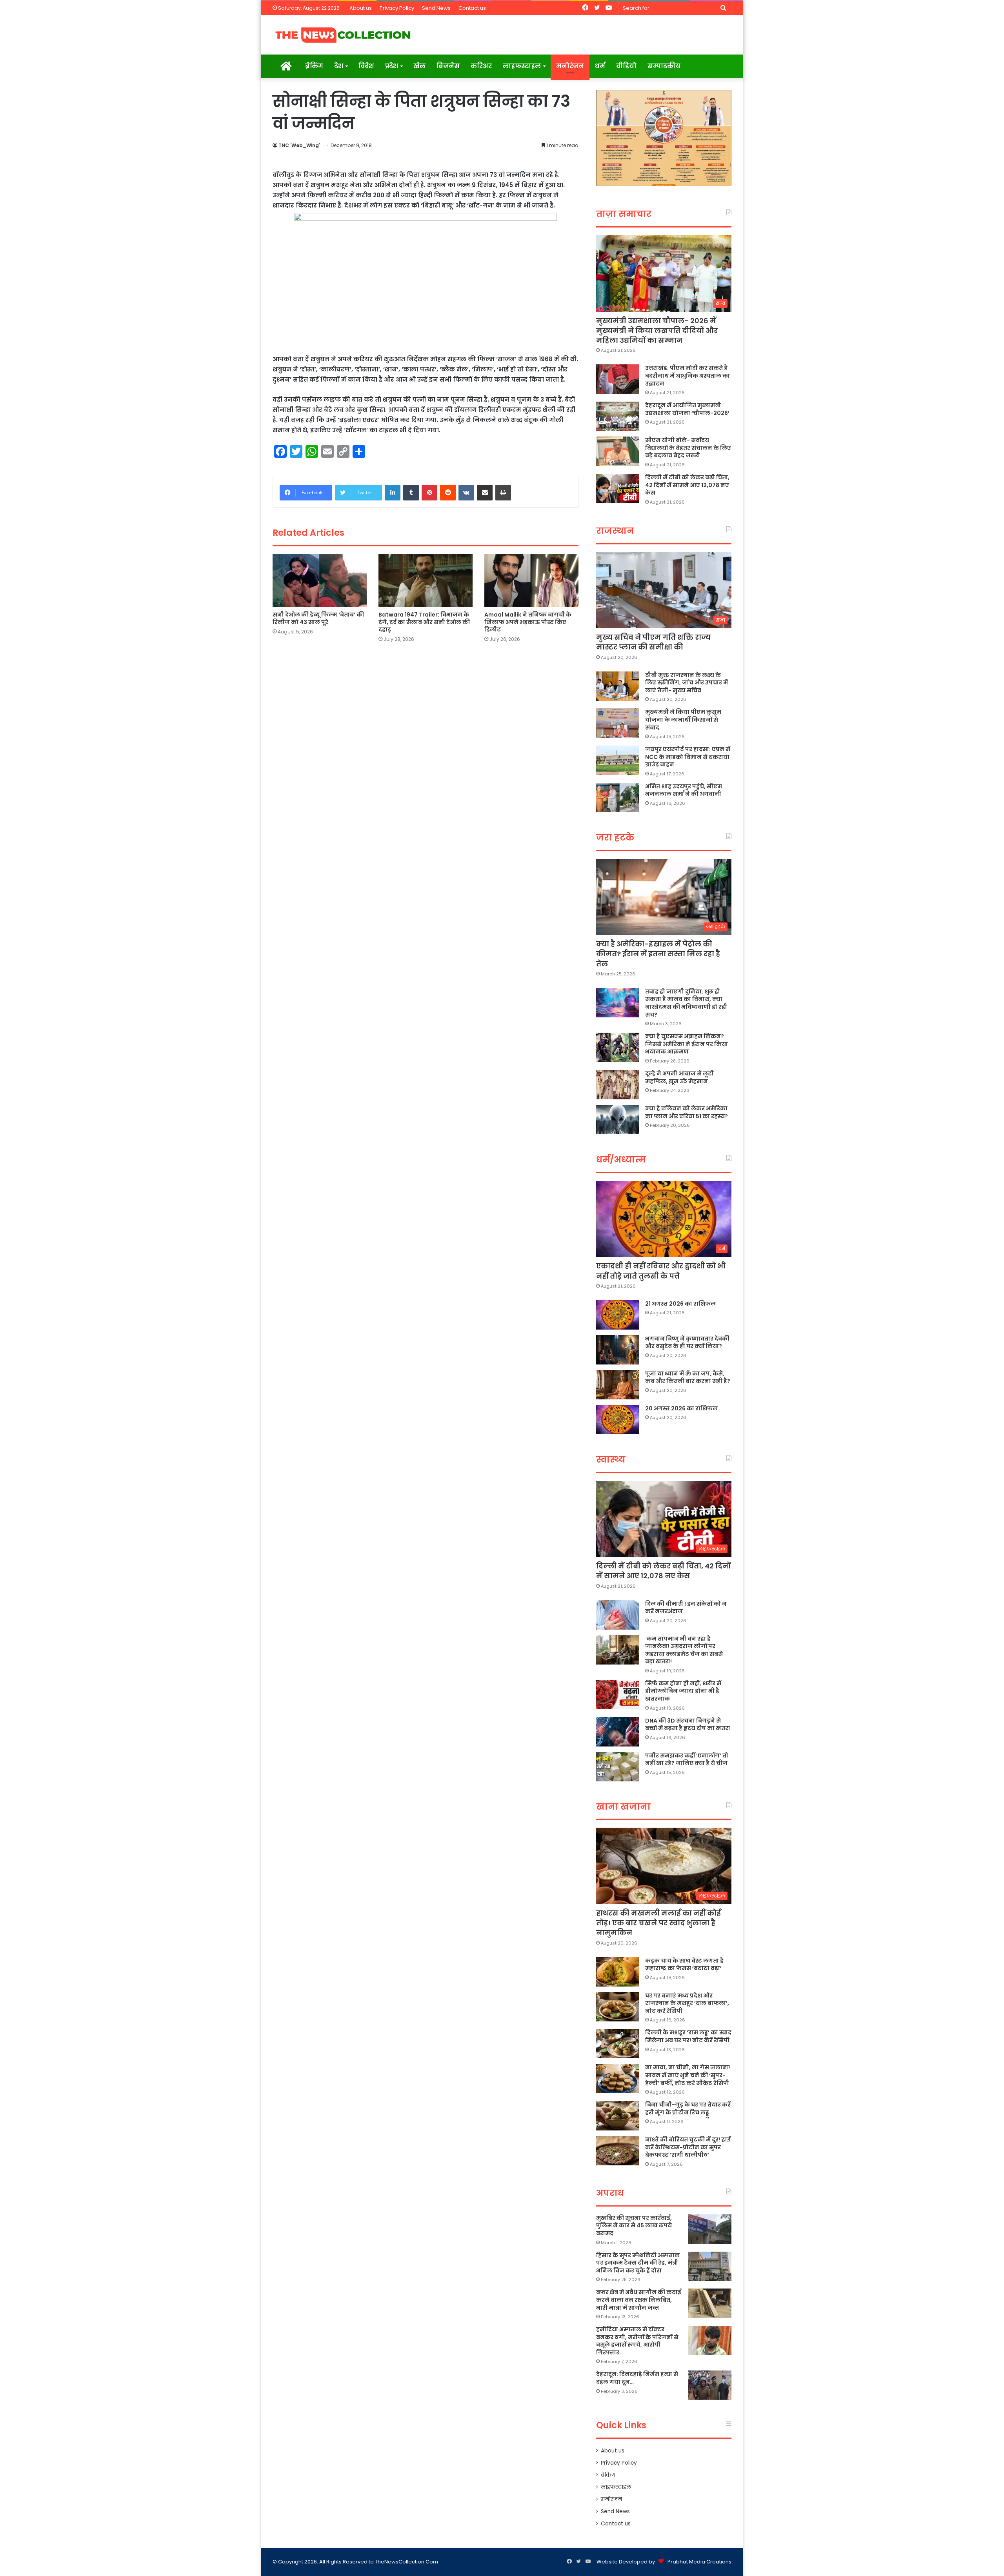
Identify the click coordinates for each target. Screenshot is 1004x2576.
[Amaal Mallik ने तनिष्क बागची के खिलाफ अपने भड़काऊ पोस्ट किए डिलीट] (531, 581)
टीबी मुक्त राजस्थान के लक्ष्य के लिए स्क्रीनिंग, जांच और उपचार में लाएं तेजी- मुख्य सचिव (687, 683)
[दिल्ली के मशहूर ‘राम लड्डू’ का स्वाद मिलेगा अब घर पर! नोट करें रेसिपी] (618, 2044)
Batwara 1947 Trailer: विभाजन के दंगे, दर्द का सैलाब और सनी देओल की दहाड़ (424, 622)
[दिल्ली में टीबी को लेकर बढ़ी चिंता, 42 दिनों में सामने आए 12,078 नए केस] (618, 488)
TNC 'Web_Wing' (299, 145)
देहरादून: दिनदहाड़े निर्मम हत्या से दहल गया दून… (637, 2378)
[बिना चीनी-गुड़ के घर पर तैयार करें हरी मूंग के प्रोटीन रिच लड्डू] (618, 2116)
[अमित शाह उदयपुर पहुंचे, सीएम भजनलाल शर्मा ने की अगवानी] (618, 798)
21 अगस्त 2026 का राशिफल (680, 1304)
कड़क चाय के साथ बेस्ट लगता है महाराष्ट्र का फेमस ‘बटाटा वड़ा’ (684, 1965)
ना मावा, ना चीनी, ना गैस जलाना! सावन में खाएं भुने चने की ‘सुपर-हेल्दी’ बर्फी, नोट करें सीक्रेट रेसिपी (688, 2075)
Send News (436, 8)
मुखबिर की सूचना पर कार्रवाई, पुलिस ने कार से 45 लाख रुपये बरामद (634, 2226)
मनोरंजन (570, 66)
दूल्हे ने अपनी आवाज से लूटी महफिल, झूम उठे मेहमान (679, 1077)
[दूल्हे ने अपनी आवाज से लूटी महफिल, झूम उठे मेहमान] (618, 1085)
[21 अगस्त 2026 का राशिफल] (618, 1315)
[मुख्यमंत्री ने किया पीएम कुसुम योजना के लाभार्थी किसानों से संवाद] (618, 723)
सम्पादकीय (664, 66)
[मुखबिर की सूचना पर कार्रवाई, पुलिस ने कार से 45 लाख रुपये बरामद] (710, 2229)
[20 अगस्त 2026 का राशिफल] (618, 1420)
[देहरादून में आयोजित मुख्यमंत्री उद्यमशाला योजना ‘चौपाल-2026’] (618, 416)
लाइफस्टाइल (522, 66)
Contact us (472, 8)
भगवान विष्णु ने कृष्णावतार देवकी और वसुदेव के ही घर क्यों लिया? (687, 1343)
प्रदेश (391, 66)
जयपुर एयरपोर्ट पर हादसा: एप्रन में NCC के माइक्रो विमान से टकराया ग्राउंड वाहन (688, 757)
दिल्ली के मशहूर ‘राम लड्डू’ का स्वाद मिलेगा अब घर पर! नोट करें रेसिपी (688, 2036)
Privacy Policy (397, 8)
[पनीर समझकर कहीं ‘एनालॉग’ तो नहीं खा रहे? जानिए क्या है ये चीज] (618, 1767)
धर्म (600, 66)
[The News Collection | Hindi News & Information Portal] (343, 35)
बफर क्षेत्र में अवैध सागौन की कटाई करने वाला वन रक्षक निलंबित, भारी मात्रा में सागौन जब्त (639, 2300)
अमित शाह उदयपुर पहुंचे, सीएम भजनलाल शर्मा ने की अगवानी (684, 790)
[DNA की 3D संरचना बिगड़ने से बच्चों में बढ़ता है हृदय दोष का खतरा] (618, 1732)
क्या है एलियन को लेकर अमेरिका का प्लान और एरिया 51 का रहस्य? (687, 1112)
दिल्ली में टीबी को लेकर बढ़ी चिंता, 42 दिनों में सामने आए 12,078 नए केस (687, 485)
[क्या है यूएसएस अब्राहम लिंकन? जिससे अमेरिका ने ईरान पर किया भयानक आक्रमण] (618, 1047)
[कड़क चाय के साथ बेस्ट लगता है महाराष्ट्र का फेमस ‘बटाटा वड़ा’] (618, 1972)
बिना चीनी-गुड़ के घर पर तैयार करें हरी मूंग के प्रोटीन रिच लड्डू (688, 2108)
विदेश (366, 66)
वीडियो (626, 66)
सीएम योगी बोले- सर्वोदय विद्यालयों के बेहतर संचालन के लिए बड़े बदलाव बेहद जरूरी (688, 448)
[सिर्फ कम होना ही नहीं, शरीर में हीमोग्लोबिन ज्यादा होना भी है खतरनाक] (618, 1695)
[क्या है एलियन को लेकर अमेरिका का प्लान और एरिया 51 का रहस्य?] (618, 1120)
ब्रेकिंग (314, 66)
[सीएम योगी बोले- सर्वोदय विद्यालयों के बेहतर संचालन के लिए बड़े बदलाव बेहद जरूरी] (618, 451)
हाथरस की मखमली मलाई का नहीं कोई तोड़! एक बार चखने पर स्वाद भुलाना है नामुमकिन (658, 1923)
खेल (419, 66)
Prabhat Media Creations (699, 2562)
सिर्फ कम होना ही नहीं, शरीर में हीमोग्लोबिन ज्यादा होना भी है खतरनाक (683, 1691)
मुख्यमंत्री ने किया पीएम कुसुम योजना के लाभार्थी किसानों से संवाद (683, 719)
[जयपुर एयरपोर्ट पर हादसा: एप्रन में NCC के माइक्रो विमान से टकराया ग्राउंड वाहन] (618, 760)
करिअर (481, 66)
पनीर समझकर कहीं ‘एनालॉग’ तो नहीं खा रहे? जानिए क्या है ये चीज (687, 1759)
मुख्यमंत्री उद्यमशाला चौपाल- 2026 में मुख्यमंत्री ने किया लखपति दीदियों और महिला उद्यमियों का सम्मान (657, 330)
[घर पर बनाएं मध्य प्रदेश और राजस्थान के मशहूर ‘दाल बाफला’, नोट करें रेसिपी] (618, 2007)
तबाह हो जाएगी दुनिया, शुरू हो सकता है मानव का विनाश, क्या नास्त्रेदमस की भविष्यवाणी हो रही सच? (686, 1003)
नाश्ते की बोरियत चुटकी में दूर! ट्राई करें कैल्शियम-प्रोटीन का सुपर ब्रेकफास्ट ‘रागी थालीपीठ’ (688, 2147)
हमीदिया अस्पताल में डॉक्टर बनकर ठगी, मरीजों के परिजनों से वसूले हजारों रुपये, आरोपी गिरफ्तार (637, 2341)
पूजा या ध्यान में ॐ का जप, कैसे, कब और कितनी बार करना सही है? (688, 1377)
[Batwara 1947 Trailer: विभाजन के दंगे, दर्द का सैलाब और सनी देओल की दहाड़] (426, 581)
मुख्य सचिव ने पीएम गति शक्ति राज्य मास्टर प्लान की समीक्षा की (653, 642)
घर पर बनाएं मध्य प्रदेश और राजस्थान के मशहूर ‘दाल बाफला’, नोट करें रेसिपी (687, 2003)
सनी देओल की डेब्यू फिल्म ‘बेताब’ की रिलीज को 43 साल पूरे (318, 618)
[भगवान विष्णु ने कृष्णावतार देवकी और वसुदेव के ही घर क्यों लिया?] (618, 1350)
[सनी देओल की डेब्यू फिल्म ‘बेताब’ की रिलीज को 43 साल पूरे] (320, 581)
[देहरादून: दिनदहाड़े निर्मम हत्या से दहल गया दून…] (710, 2385)
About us (361, 8)
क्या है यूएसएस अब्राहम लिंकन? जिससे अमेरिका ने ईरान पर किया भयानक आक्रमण (687, 1044)
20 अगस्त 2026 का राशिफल (681, 1408)
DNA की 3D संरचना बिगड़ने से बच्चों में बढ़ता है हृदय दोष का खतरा (688, 1725)
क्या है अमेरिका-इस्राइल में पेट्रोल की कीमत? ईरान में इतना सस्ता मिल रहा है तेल (658, 954)
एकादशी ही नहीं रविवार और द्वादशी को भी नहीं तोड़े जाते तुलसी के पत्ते (661, 1271)
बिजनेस (448, 66)
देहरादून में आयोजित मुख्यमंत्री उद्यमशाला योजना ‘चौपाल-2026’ (687, 409)
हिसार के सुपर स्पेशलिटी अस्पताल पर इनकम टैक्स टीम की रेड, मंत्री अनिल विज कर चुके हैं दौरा (638, 2263)
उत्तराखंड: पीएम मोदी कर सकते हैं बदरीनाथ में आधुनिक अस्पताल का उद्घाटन (688, 376)
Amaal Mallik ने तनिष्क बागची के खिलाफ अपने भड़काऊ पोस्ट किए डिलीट (528, 622)
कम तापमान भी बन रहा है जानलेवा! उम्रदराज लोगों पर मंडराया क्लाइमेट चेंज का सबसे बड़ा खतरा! (684, 1650)
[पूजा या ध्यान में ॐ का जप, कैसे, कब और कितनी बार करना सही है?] (618, 1385)
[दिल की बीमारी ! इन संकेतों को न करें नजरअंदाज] (618, 1615)
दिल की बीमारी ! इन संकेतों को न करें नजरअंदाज (686, 1608)
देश (339, 66)
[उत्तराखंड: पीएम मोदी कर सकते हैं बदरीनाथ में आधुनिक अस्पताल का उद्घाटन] (618, 379)
